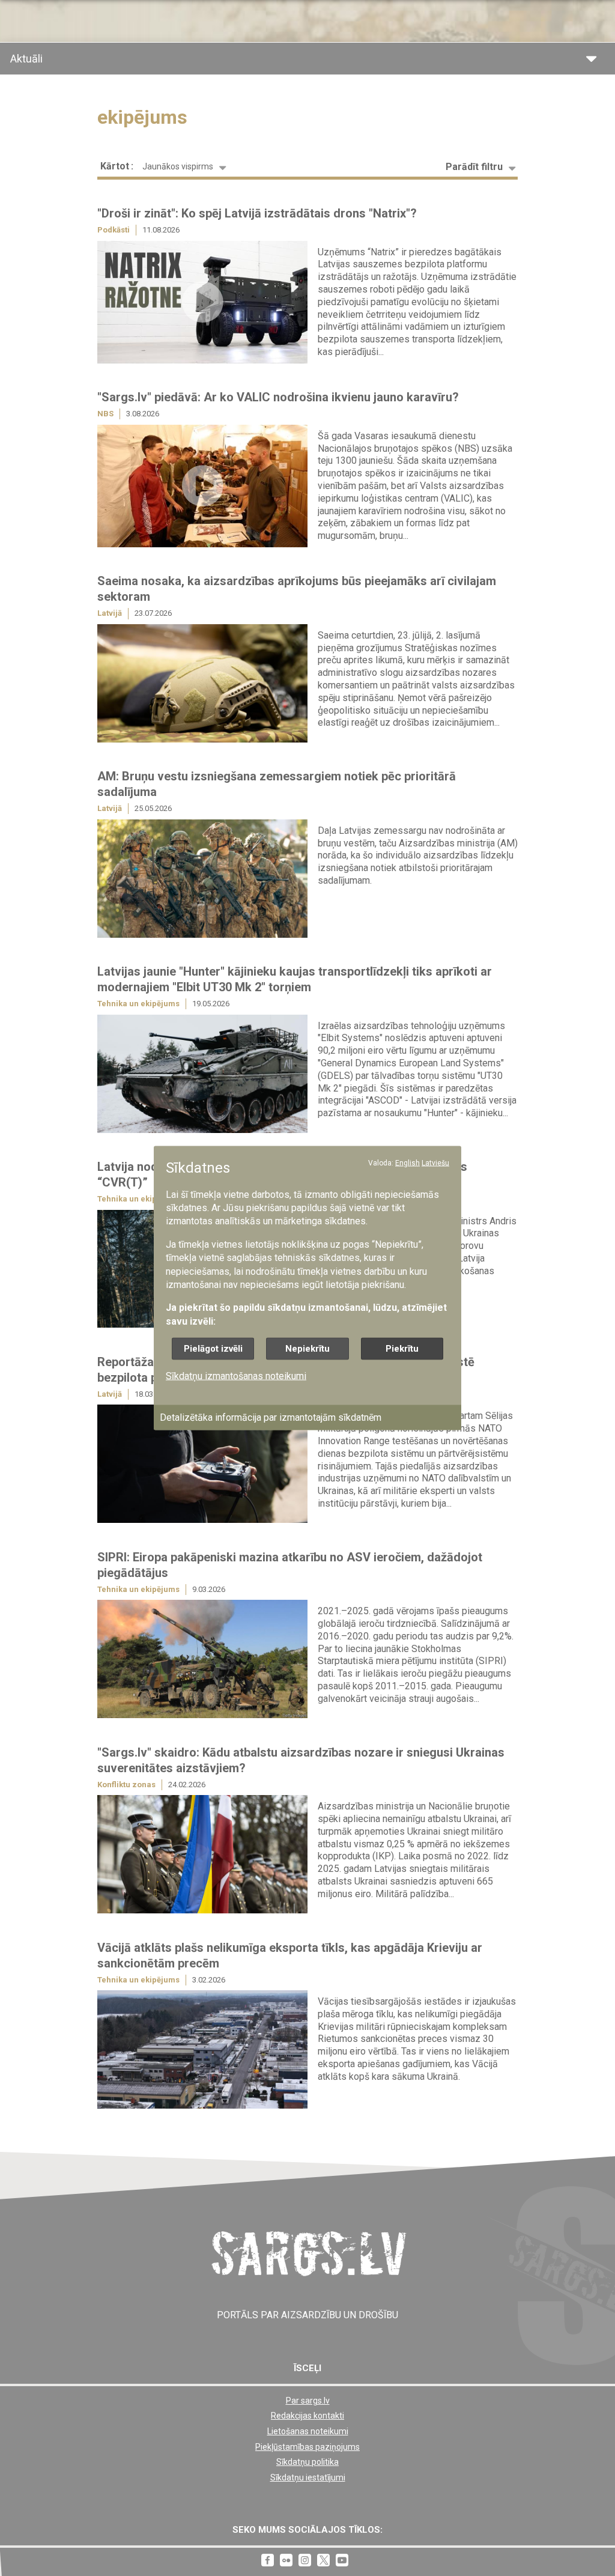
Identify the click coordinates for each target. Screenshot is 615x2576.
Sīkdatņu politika (307, 2462)
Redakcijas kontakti (307, 2416)
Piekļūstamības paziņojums (307, 2447)
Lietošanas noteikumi (308, 2431)
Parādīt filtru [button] (474, 167)
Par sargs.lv (308, 2401)
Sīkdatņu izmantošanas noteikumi (236, 1376)
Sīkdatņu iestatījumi (308, 2477)
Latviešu (435, 1163)
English (407, 1163)
